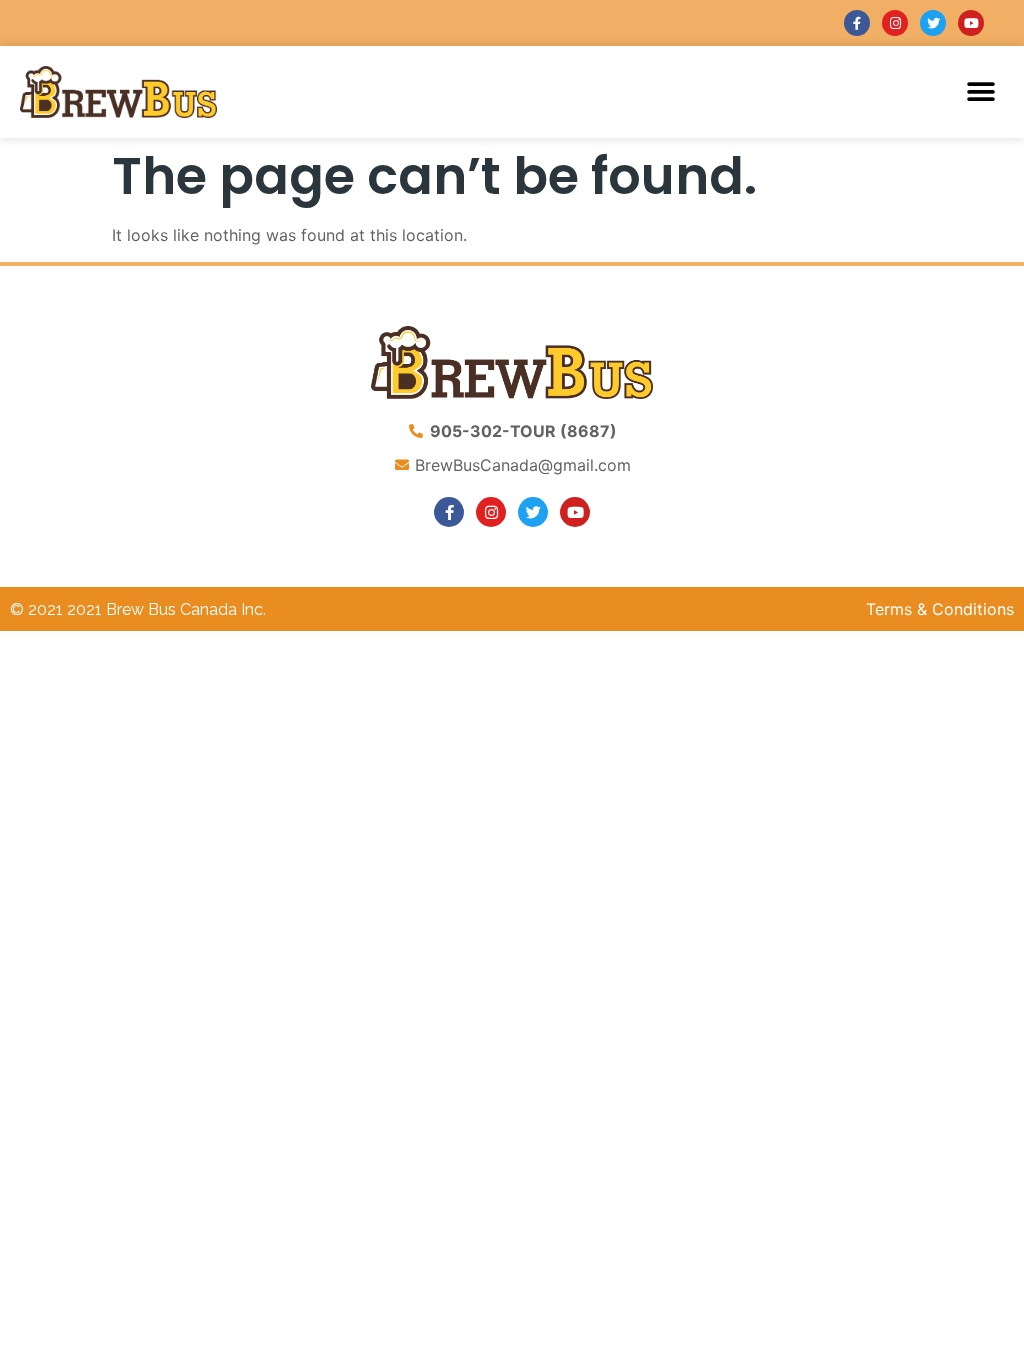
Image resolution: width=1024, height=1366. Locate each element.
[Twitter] (933, 23)
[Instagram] (895, 23)
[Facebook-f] (857, 23)
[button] (981, 91)
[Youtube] (971, 23)
